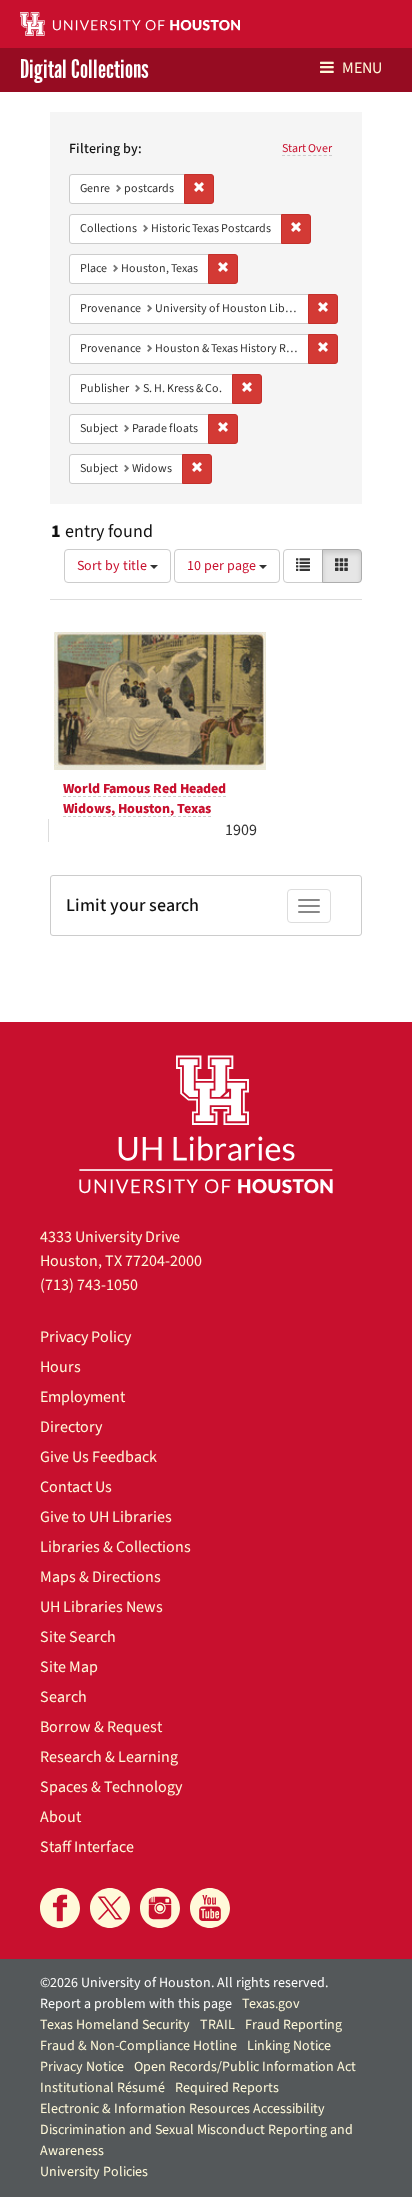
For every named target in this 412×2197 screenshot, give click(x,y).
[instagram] (160, 1908)
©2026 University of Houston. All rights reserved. (184, 1983)
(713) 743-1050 (89, 1285)
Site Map (69, 1667)
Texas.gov (271, 2004)
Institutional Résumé (102, 2088)
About (60, 1817)
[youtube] (210, 1908)
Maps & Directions (100, 1577)
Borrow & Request (101, 1727)
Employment (82, 1397)
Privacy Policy (85, 1337)
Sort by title (113, 566)
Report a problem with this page (136, 2004)
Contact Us (76, 1487)
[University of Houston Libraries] (206, 1123)
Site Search (78, 1637)
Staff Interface (87, 1847)
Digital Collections (84, 70)
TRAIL (217, 2025)
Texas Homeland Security (115, 2025)
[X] (110, 1908)
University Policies (94, 2172)
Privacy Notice (82, 2067)
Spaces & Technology (111, 1787)
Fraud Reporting (293, 2025)
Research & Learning (109, 1757)
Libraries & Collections (115, 1547)
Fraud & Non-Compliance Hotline (138, 2046)
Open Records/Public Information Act (245, 2067)
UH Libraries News (101, 1607)
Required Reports (227, 2088)
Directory (71, 1427)
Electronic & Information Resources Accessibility (182, 2109)
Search (63, 1697)
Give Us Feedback (98, 1457)
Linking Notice (289, 2046)
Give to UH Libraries (106, 1517)
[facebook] (60, 1908)
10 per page (223, 566)
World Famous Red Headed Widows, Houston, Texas (144, 799)
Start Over (307, 148)
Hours (60, 1367)
